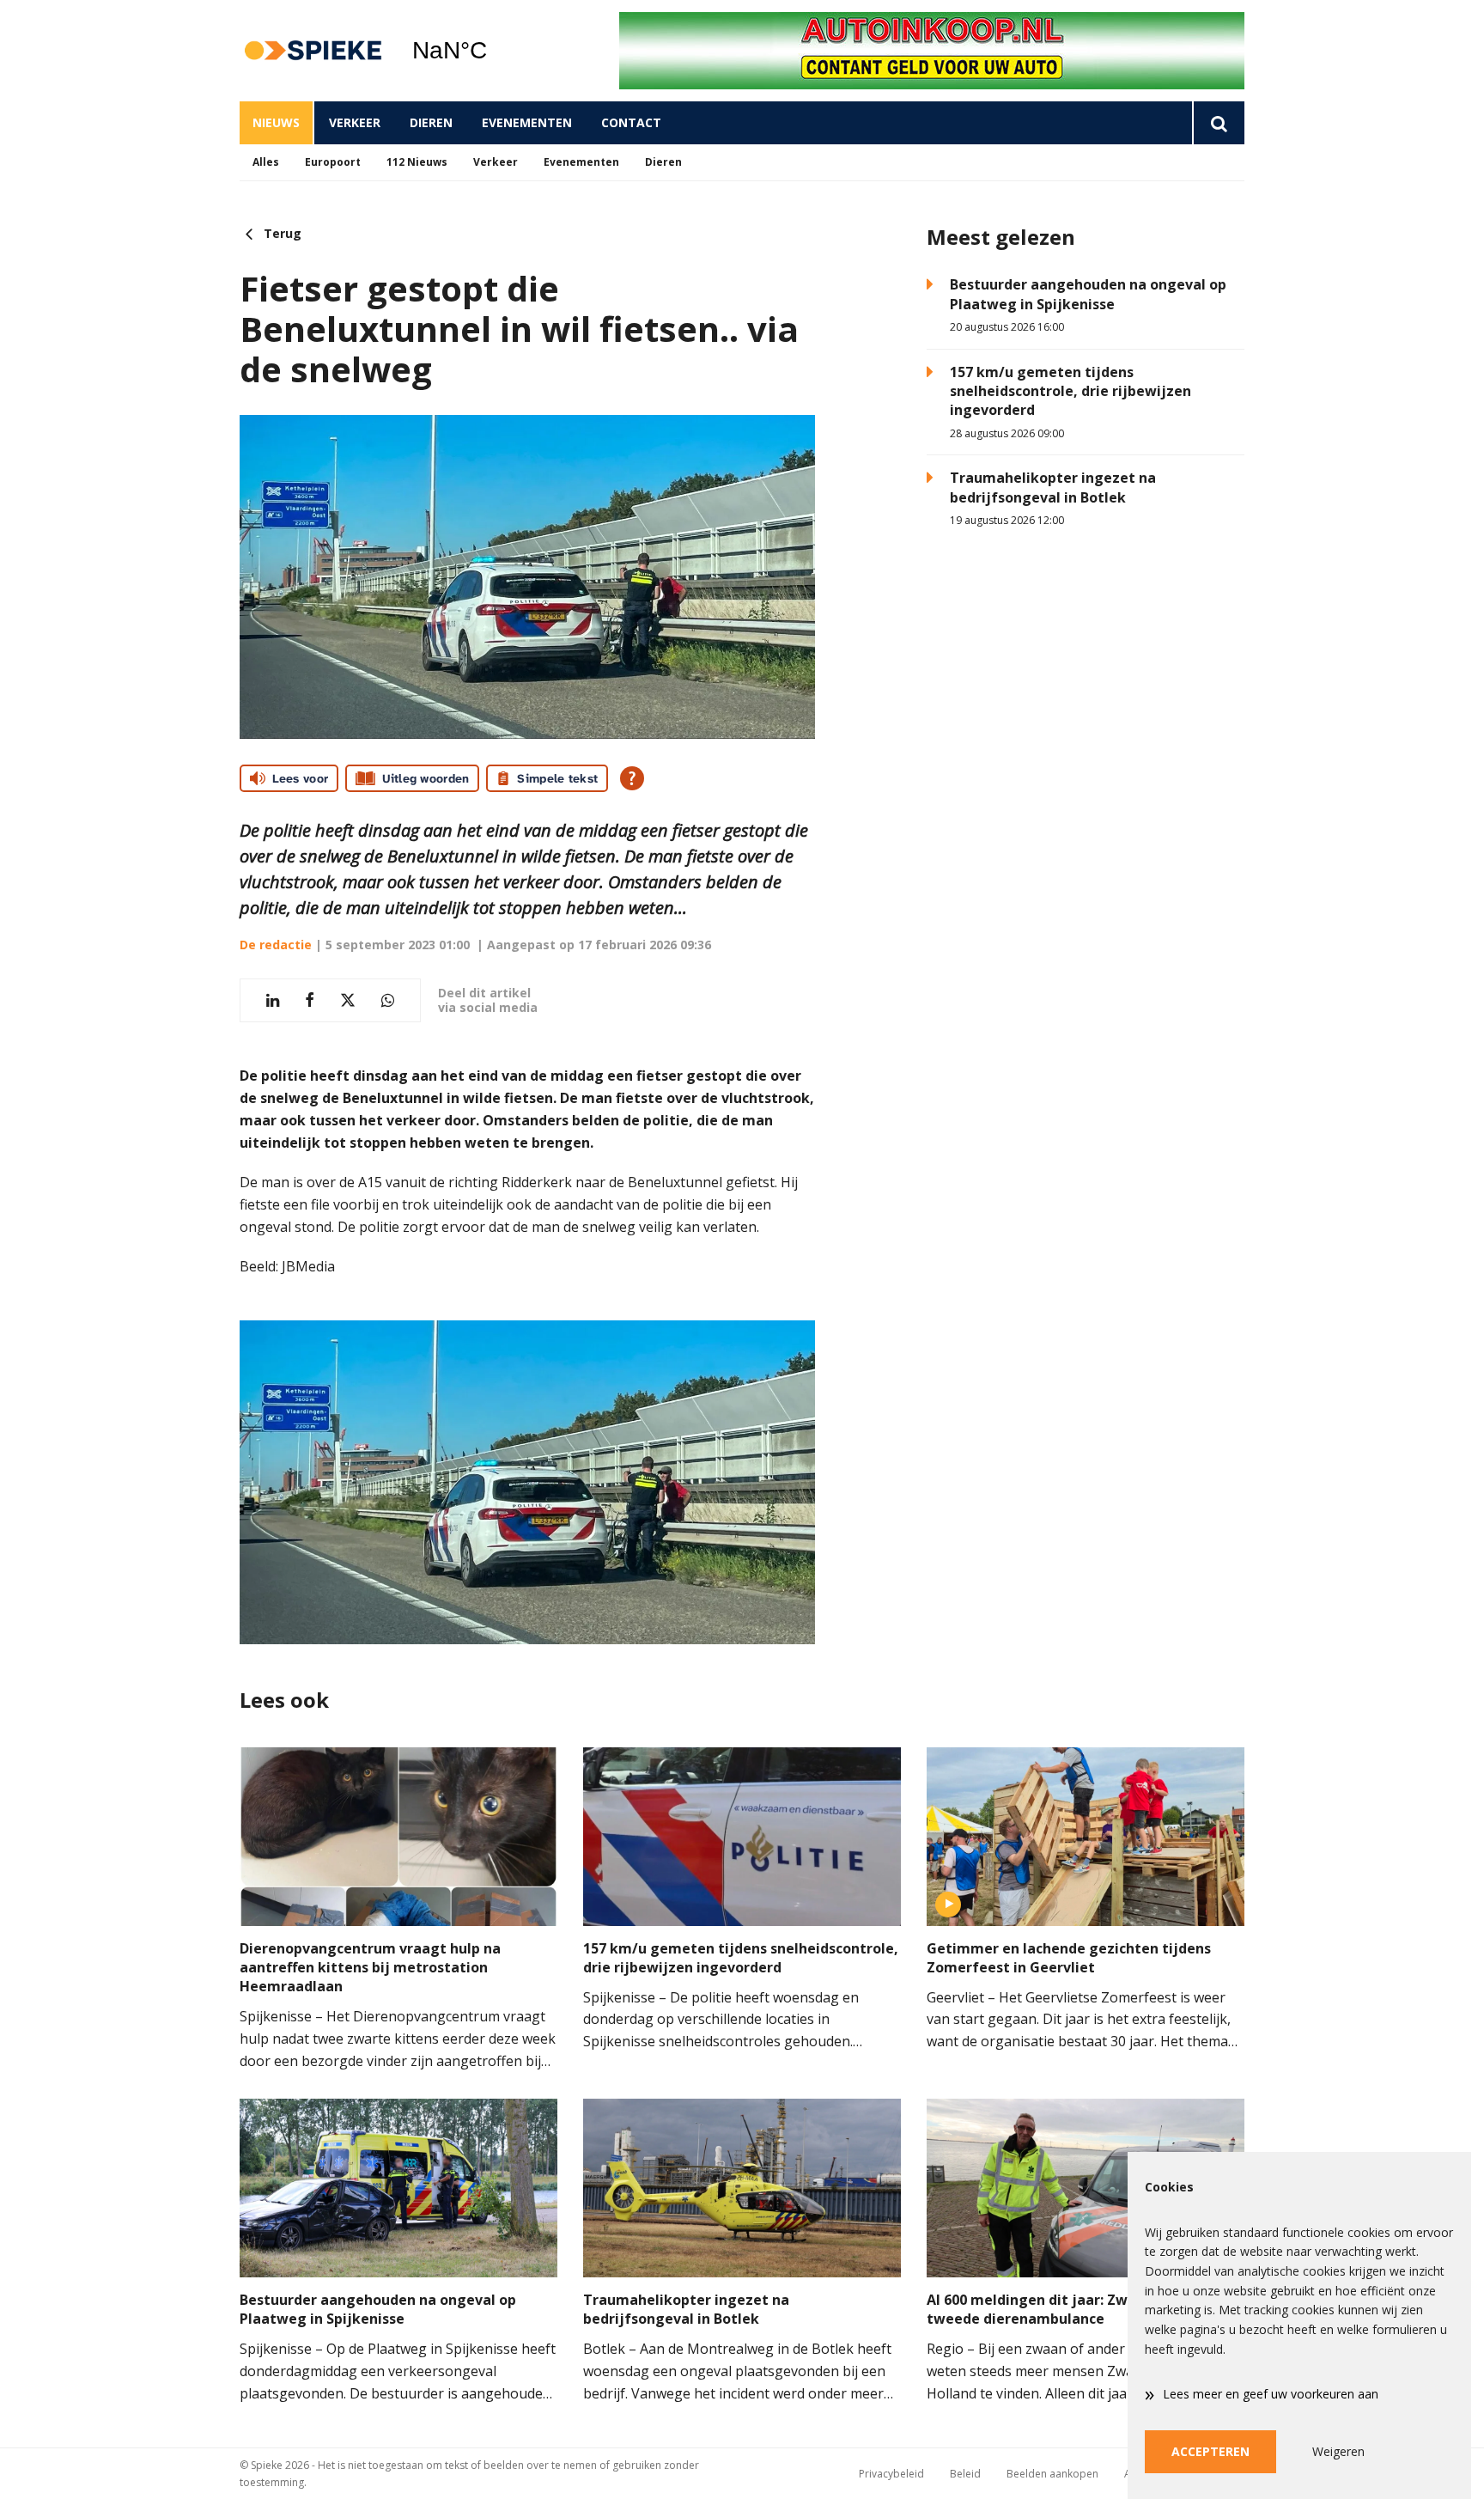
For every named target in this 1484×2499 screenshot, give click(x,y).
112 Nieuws (417, 162)
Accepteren (1210, 2451)
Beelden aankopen (1052, 2474)
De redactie (276, 945)
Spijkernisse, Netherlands (493, 51)
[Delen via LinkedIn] (273, 1000)
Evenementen (527, 122)
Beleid (965, 2474)
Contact (631, 122)
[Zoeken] (1218, 123)
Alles (266, 162)
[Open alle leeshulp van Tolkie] (632, 778)
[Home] (313, 51)
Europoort (333, 162)
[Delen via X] (348, 1000)
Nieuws (276, 122)
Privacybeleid (891, 2474)
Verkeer (355, 122)
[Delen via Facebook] (310, 1000)
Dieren (431, 122)
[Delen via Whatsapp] (388, 1000)
